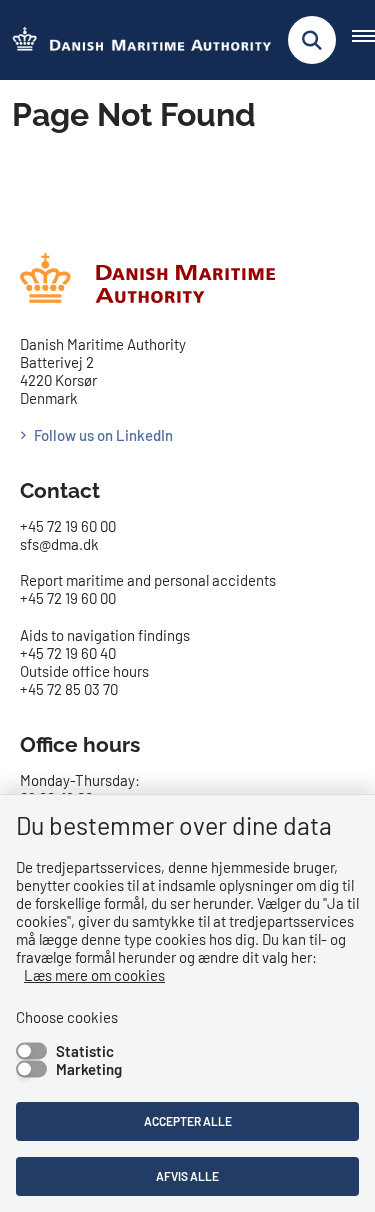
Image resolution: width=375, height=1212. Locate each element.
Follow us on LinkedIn (103, 435)
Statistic (85, 1051)
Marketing (89, 1069)
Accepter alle (188, 1121)
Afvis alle (187, 1176)
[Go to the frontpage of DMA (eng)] (136, 40)
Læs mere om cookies (94, 975)
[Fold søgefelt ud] (312, 40)
